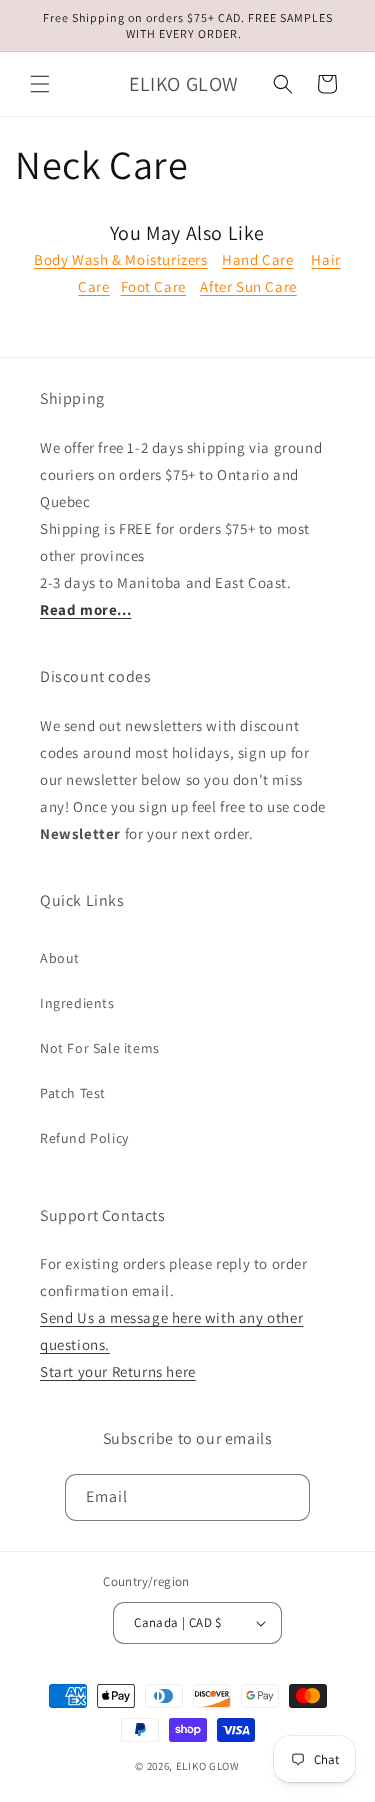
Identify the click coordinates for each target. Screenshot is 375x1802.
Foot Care (153, 286)
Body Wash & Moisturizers (120, 259)
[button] (40, 84)
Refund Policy (84, 1138)
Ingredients (77, 1003)
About (60, 958)
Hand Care (257, 259)
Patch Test (73, 1093)
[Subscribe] (287, 1497)
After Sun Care (248, 286)
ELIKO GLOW (208, 1766)
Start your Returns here (118, 1371)
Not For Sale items (100, 1048)
